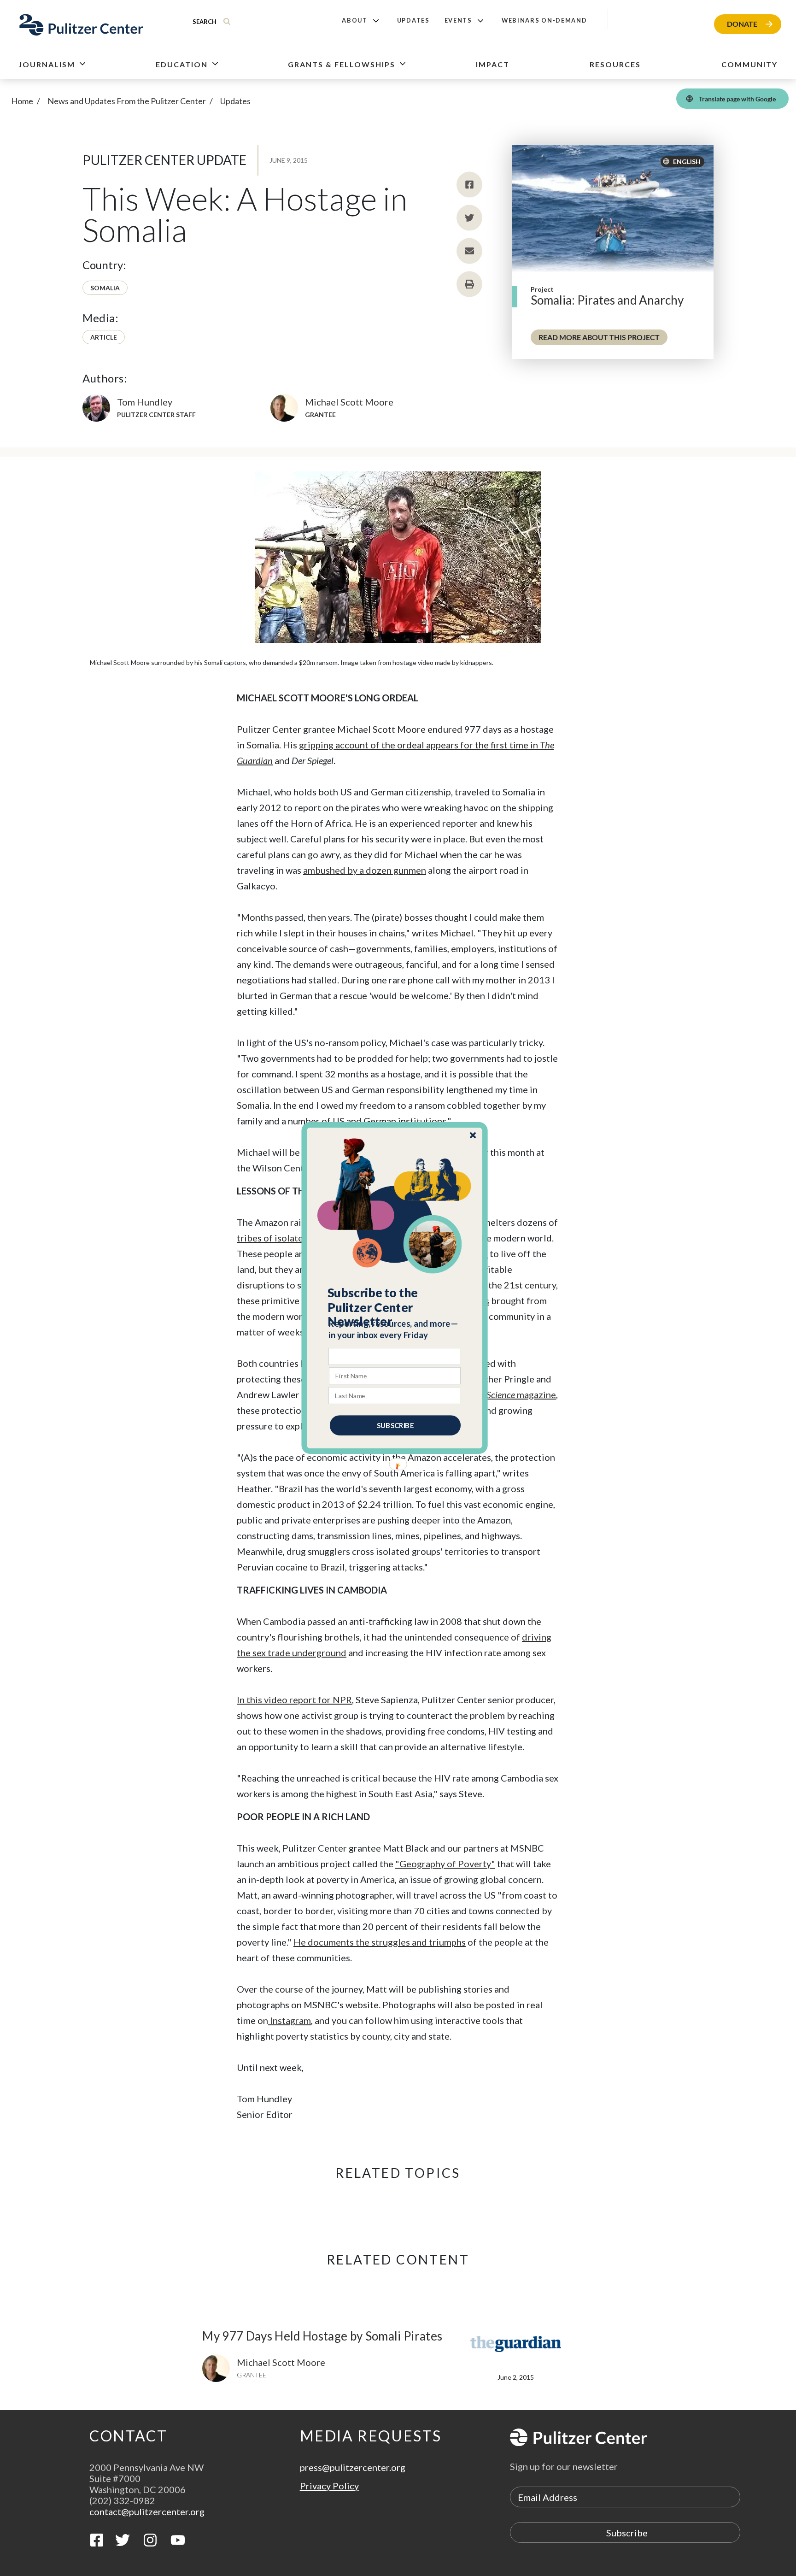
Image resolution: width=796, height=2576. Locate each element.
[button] (395, 1307)
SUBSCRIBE (395, 1425)
